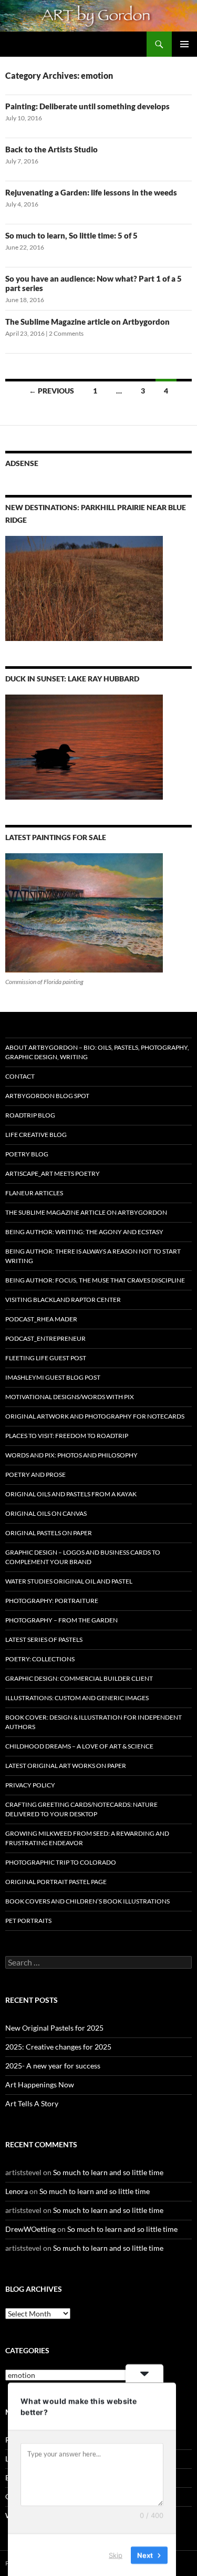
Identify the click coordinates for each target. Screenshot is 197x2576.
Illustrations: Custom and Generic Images (77, 1698)
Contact (20, 1076)
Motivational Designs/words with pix (70, 1397)
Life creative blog (36, 1135)
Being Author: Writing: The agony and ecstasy (84, 1232)
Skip (116, 2554)
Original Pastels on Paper (49, 1533)
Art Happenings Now (40, 2084)
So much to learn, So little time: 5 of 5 (71, 235)
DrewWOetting (30, 2229)
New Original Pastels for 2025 (54, 2028)
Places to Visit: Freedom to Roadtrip (67, 1436)
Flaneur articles (34, 1193)
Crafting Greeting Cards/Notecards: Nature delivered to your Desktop (81, 1809)
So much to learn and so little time (108, 2172)
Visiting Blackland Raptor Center (63, 1300)
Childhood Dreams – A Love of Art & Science (79, 1746)
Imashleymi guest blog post (53, 1377)
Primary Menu (184, 44)
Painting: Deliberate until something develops (87, 106)
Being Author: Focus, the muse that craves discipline (95, 1280)
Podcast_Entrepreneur (45, 1338)
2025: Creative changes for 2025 (58, 2047)
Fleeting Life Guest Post (46, 1358)
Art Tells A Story (32, 2103)
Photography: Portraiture (52, 1601)
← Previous (51, 391)
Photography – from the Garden (61, 1620)
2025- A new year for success (53, 2066)
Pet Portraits (28, 1921)
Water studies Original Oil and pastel (69, 1581)
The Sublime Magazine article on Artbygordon (87, 322)
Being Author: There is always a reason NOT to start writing (93, 1256)
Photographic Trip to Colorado (61, 1862)
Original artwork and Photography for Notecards (95, 1416)
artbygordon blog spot (47, 1096)
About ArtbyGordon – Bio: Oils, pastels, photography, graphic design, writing (97, 1052)
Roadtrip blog (30, 1115)
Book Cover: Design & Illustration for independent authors (94, 1722)
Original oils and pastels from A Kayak (71, 1494)
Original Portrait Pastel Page (56, 1882)
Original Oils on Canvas (46, 1513)
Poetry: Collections (40, 1659)
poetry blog (27, 1154)
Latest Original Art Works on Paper (66, 1766)
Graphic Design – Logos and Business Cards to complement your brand (83, 1557)
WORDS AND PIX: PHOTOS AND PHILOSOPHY (71, 1455)
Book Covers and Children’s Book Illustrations (87, 1901)
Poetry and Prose (35, 1475)
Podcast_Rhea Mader (41, 1319)
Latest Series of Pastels (44, 1639)
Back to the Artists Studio (51, 149)
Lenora (17, 2191)
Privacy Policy (30, 1785)
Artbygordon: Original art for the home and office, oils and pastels (76, 44)
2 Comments (66, 333)
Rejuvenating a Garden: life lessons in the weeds (91, 192)
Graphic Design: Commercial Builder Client (79, 1678)
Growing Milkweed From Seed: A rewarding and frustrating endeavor (87, 1838)
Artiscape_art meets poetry (53, 1173)
